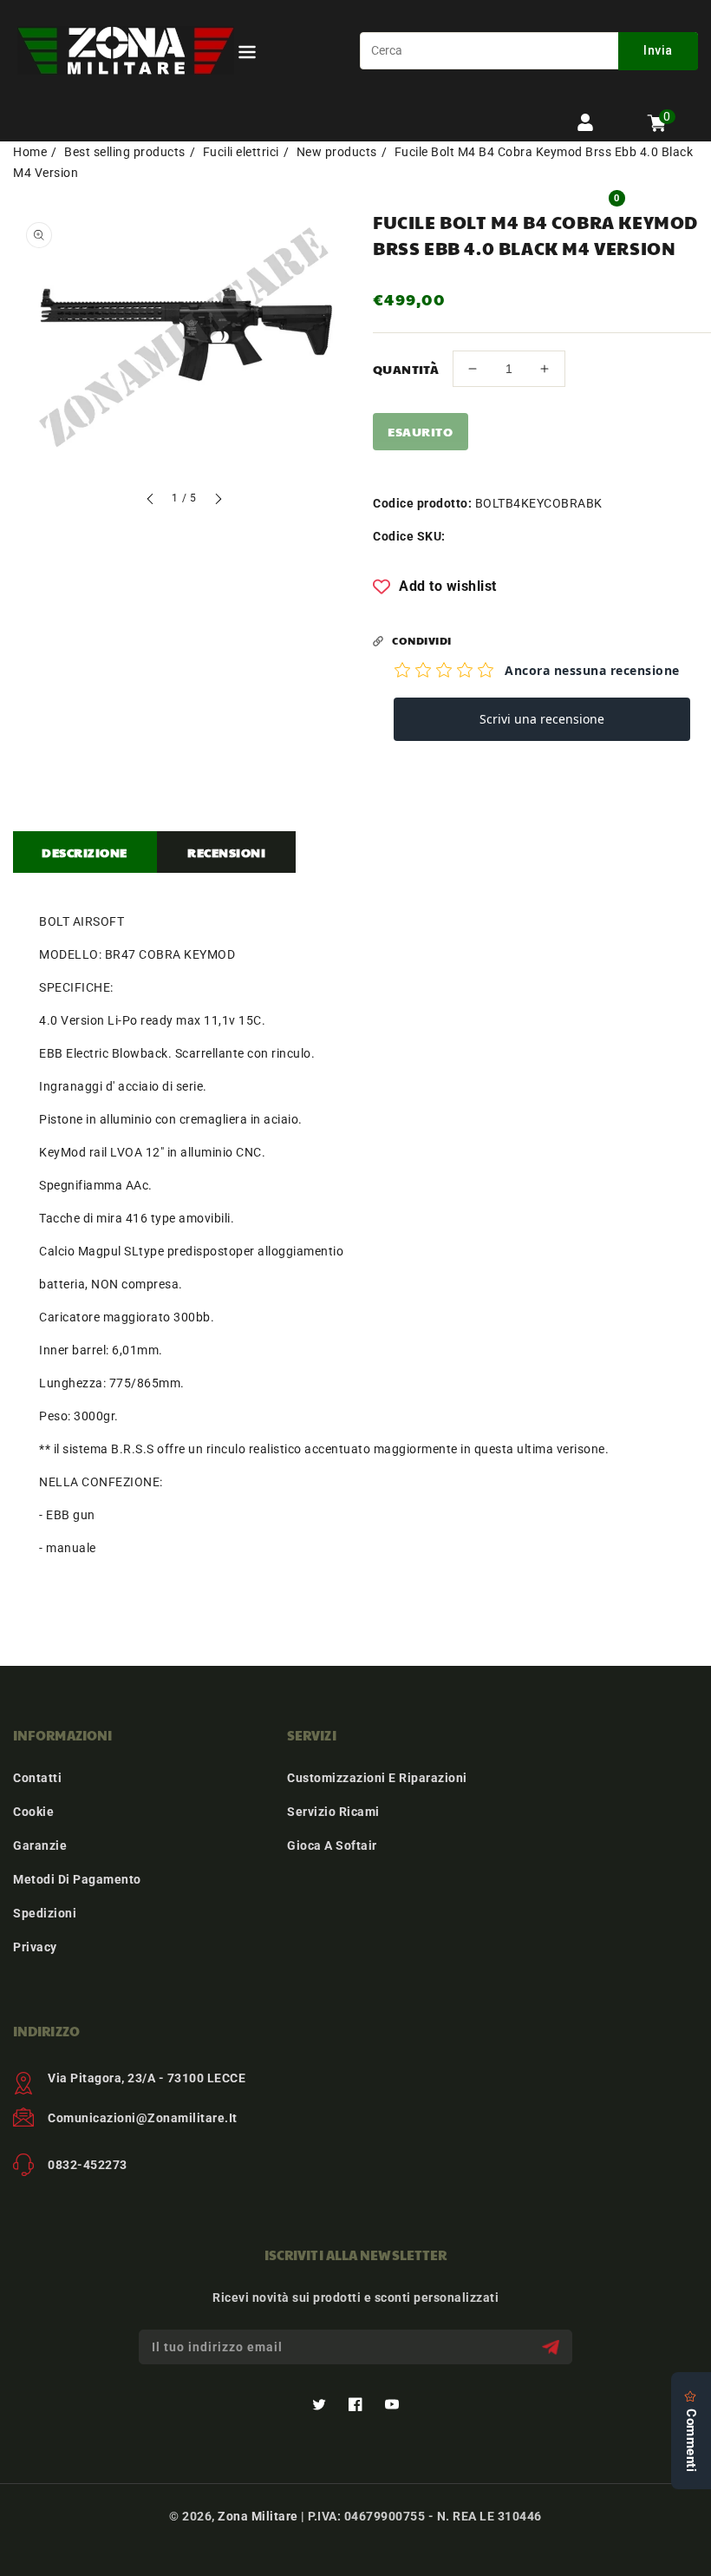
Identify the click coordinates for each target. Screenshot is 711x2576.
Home (30, 152)
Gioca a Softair (332, 1845)
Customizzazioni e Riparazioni (377, 1778)
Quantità (406, 369)
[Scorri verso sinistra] (151, 501)
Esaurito (420, 431)
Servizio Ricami (333, 1812)
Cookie (33, 1812)
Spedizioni (45, 1913)
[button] (247, 55)
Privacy (35, 1947)
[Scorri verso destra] (218, 501)
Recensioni (226, 852)
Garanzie (40, 1845)
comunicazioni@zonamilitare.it (143, 2118)
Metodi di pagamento (77, 1879)
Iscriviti (553, 2347)
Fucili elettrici (241, 152)
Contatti (37, 1778)
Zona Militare (258, 2516)
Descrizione (85, 852)
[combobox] (529, 51)
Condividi (422, 640)
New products (337, 152)
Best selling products (125, 152)
